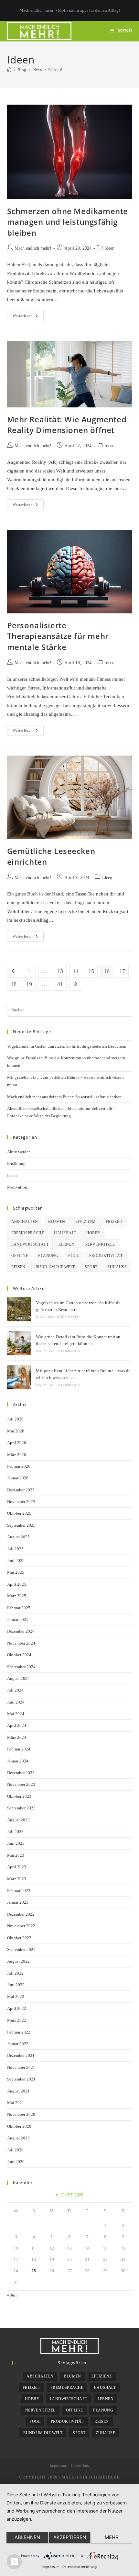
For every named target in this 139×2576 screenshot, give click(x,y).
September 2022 (21, 1949)
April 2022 (17, 2008)
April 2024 (17, 1725)
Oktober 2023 (19, 1796)
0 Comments (68, 1317)
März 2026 (17, 1455)
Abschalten (25, 1222)
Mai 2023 (16, 1855)
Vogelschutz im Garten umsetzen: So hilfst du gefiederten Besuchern (67, 1046)
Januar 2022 (18, 2044)
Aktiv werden (19, 1152)
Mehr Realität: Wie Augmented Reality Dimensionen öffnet (67, 425)
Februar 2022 (19, 2032)
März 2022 (17, 2020)
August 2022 (18, 1961)
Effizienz (86, 1222)
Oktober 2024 (19, 1655)
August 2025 (18, 1537)
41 (60, 984)
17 (122, 971)
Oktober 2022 (19, 1938)
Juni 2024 (16, 1702)
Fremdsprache (28, 1233)
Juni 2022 (16, 1985)
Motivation (17, 1187)
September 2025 (21, 1525)
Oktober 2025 (19, 1513)
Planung (48, 1256)
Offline (20, 1256)
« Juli (12, 2295)
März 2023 (17, 1879)
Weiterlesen (28, 317)
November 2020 (21, 2114)
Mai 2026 (16, 1431)
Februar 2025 (19, 1608)
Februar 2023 (19, 1891)
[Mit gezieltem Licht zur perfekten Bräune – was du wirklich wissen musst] (19, 1377)
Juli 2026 (15, 1419)
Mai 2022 (16, 1996)
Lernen (66, 1244)
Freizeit (114, 1222)
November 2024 (21, 1643)
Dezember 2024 (21, 1631)
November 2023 (21, 1784)
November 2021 (21, 2067)
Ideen (109, 248)
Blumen (57, 1222)
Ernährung (16, 1163)
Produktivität (106, 1256)
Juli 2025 (15, 1549)
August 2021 (18, 2091)
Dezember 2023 (21, 1773)
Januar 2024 (18, 1761)
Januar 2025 (18, 1619)
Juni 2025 (16, 1561)
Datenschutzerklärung (80, 2567)
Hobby (94, 1233)
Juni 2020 (16, 2162)
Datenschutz (80, 2466)
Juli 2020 (15, 2150)
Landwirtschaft (30, 1244)
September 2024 (21, 1667)
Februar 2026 (19, 1466)
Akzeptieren (70, 2537)
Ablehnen (27, 2537)
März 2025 (17, 1596)
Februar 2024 (19, 1749)
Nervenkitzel (100, 1244)
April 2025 (17, 1584)
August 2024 (18, 1678)
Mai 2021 (16, 2103)
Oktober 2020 (19, 2126)
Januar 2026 (18, 1478)
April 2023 (17, 1867)
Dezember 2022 (21, 1914)
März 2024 (17, 1737)
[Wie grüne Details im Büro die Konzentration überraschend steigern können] (19, 1343)
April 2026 (17, 1443)
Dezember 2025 (21, 1490)
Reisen (18, 1267)
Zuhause (117, 1267)
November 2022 (21, 1926)
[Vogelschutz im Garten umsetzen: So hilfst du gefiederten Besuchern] (19, 1309)
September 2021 (21, 2079)
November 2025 (21, 1502)
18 (14, 984)
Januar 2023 (18, 1902)
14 (76, 971)
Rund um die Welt (55, 1267)
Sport (91, 1267)
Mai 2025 (16, 1572)
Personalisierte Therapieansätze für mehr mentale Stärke (58, 636)
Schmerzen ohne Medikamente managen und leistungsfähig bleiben (68, 222)
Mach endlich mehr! (33, 248)
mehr (112, 2537)
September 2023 (21, 1808)
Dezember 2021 (21, 2055)
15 (91, 971)
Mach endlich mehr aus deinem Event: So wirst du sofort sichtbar (64, 1097)
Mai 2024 (16, 1714)
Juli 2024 (15, 1690)
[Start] (9, 70)
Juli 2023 (15, 1832)
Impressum (58, 2466)
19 (29, 984)
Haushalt (65, 1233)
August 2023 (18, 1820)
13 (60, 971)
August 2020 (18, 2138)
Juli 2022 (15, 1973)
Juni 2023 (16, 1843)
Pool (74, 1256)
